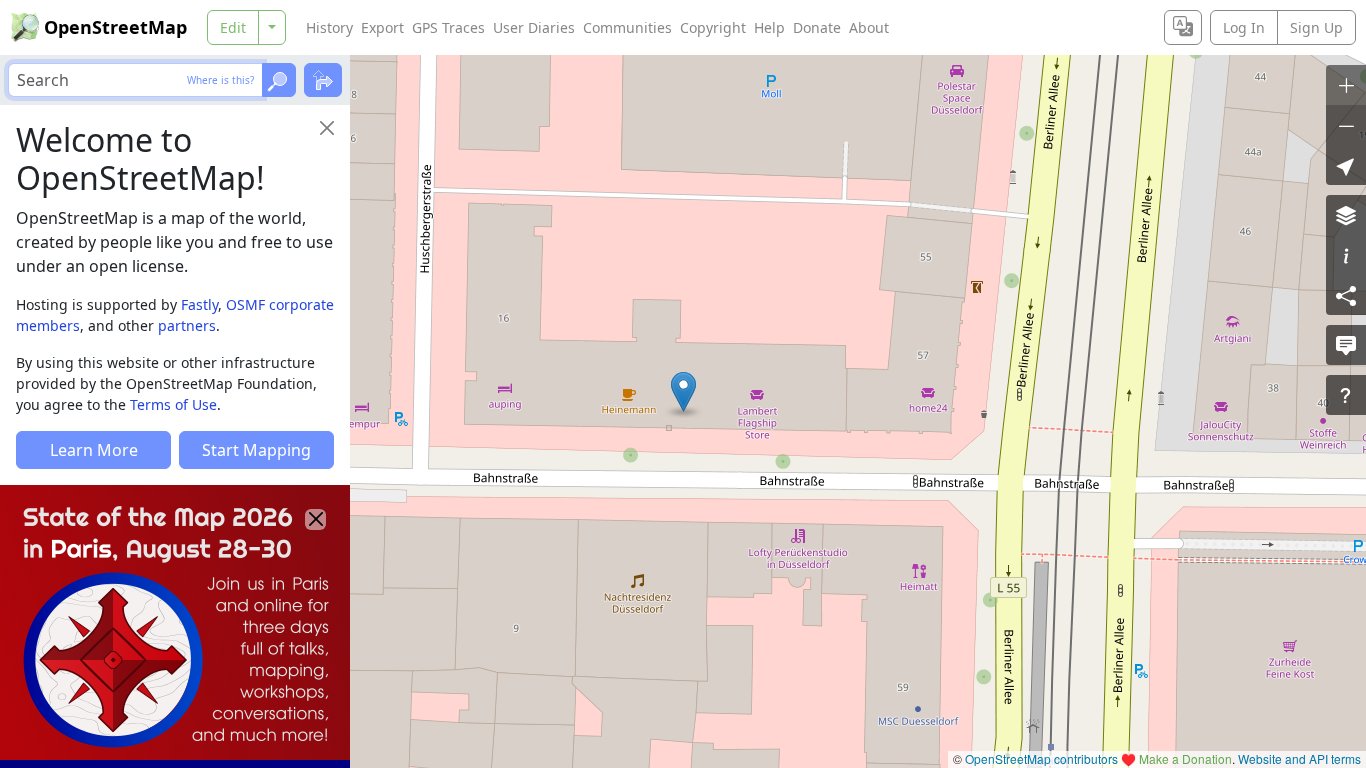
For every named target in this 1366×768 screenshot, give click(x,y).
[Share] (1346, 295)
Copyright (713, 27)
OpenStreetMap (115, 27)
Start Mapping (256, 450)
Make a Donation (1185, 758)
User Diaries (534, 27)
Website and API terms (1299, 758)
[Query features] (1346, 395)
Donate (817, 27)
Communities (627, 27)
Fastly (199, 304)
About (869, 27)
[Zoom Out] (1346, 125)
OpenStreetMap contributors (1041, 758)
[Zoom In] (1346, 85)
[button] (683, 392)
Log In (1244, 27)
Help (769, 27)
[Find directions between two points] (323, 80)
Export (382, 27)
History (329, 27)
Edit (233, 27)
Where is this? (220, 80)
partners (187, 325)
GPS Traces (448, 27)
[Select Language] (1183, 27)
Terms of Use (173, 404)
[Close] (327, 128)
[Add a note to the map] (1346, 345)
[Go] (279, 80)
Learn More (94, 450)
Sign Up (1316, 27)
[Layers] (1346, 215)
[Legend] (1346, 255)
